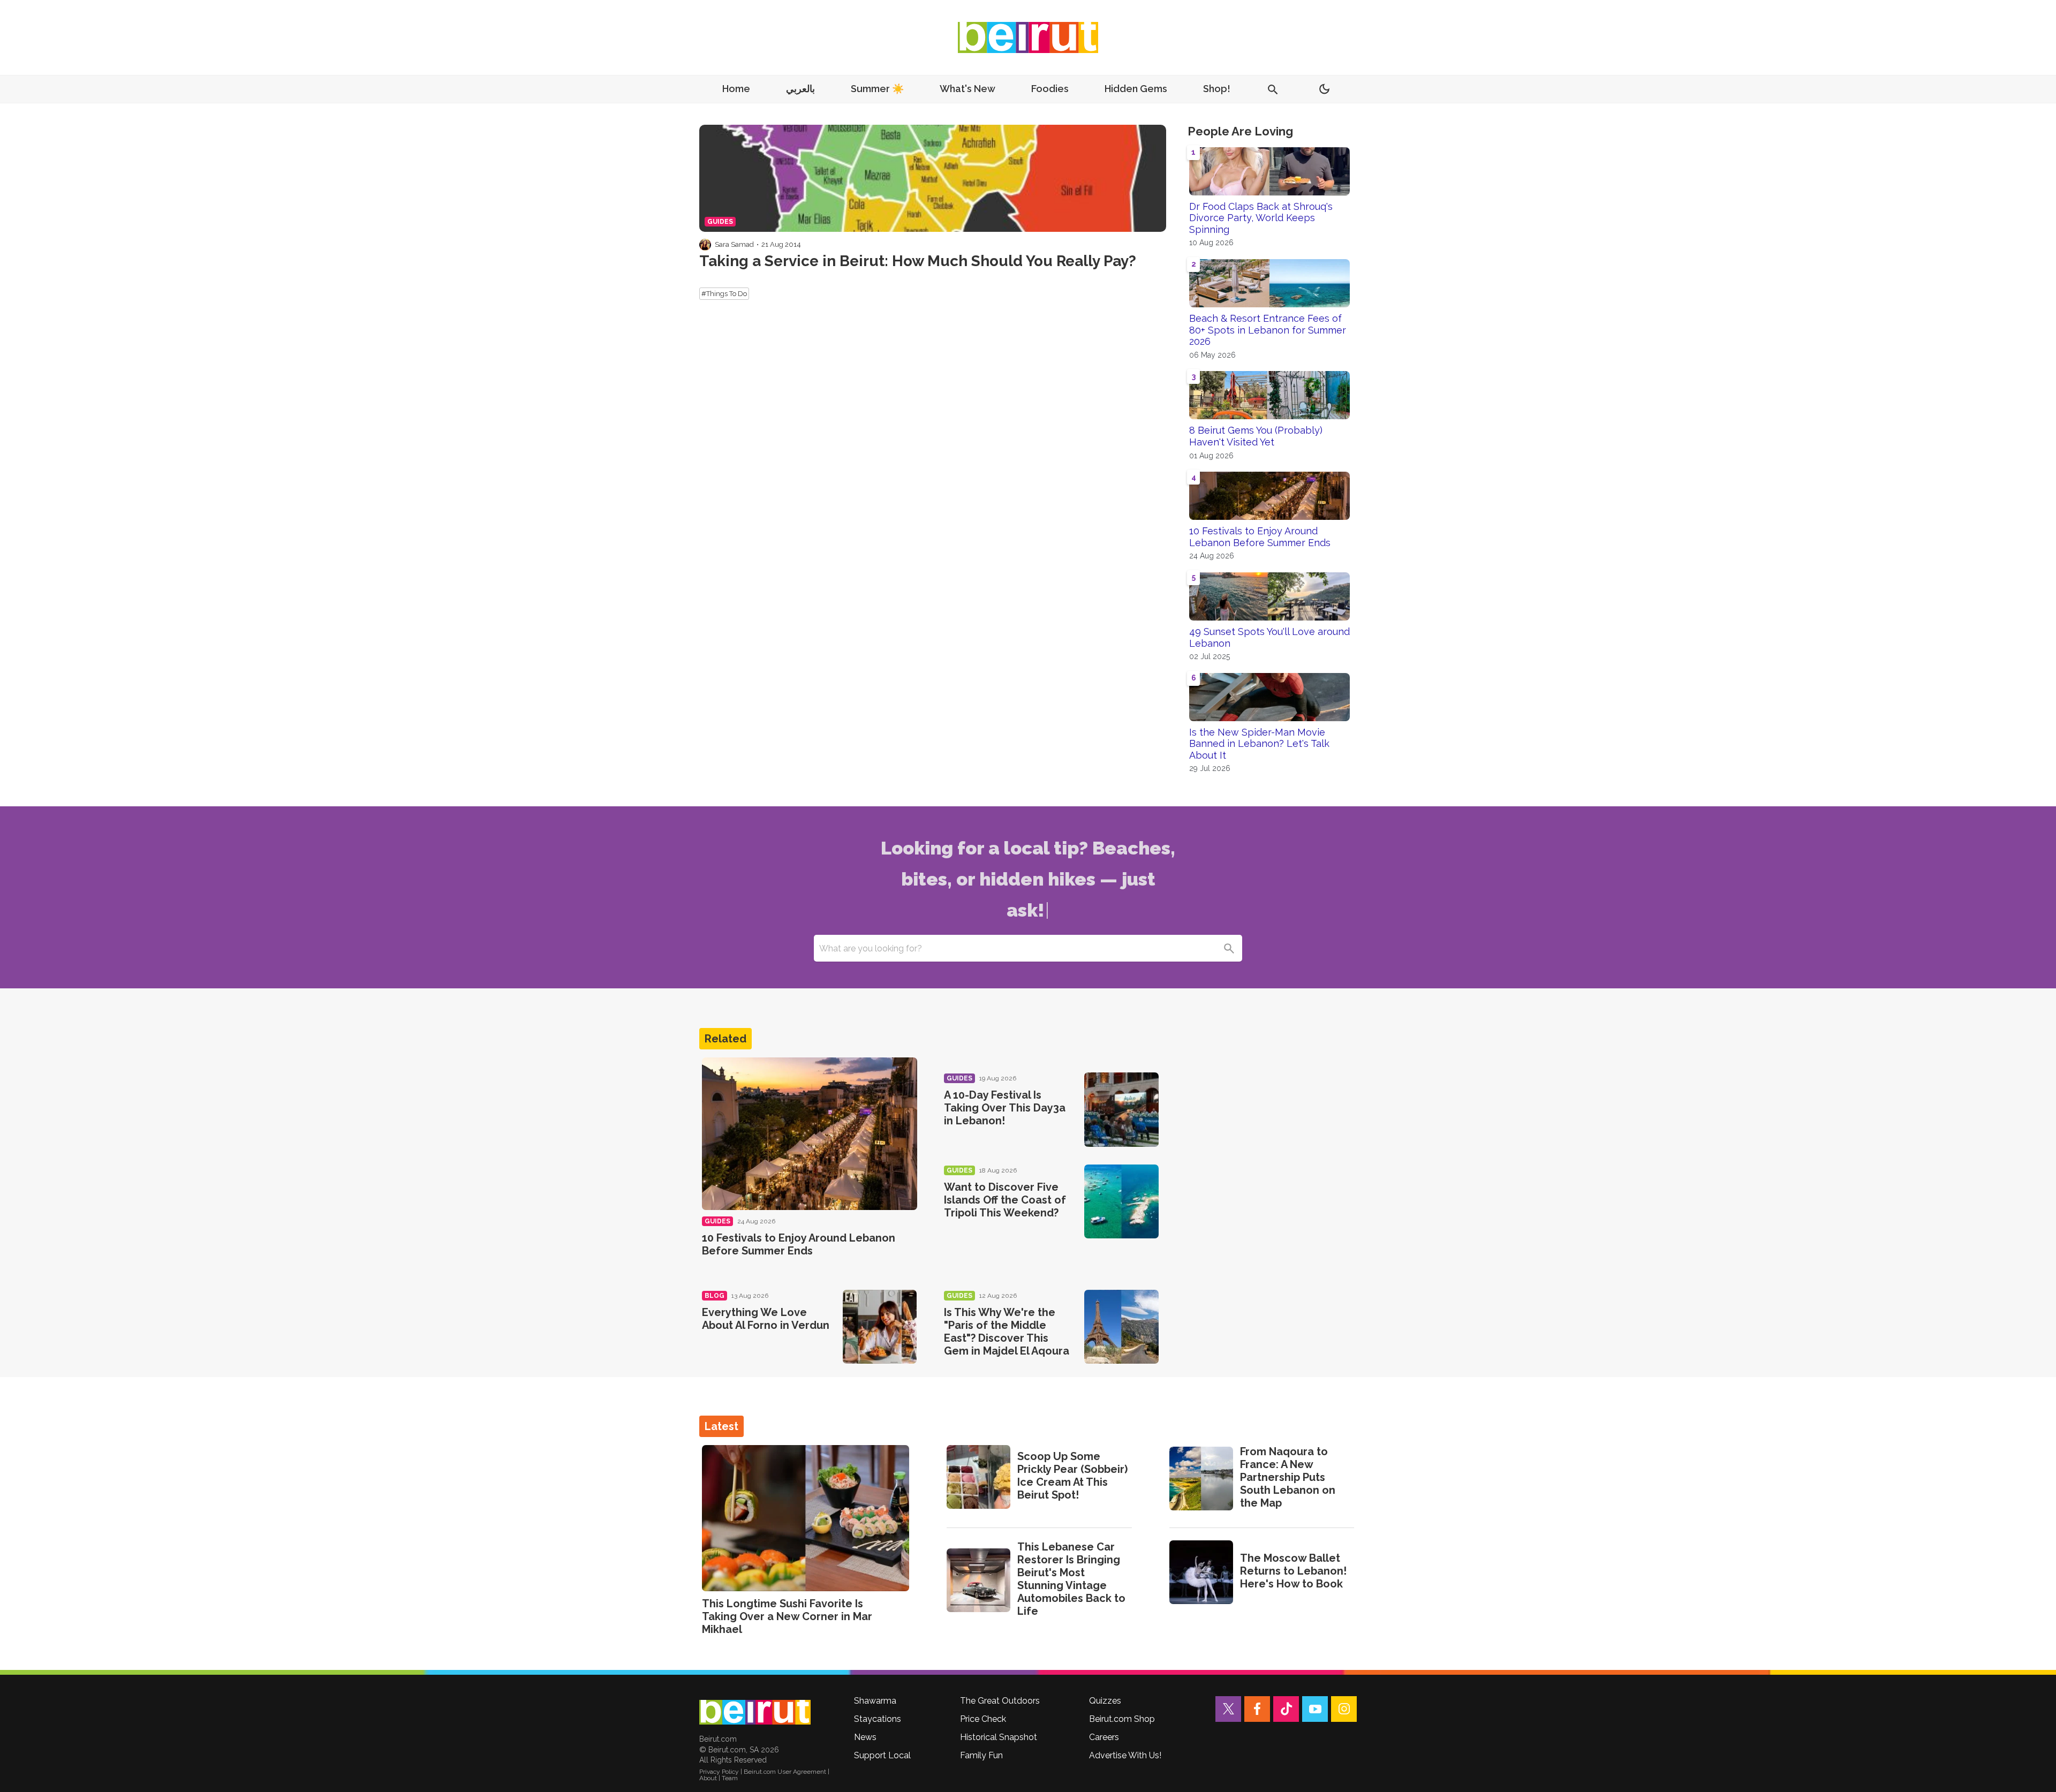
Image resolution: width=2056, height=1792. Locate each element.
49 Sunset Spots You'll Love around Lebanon (1269, 637)
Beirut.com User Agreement (785, 1772)
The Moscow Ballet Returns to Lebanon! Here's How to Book (1293, 1571)
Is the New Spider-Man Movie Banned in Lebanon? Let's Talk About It (1259, 744)
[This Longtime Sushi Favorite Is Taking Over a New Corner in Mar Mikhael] (806, 1518)
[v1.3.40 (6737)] (755, 1712)
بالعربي (800, 89)
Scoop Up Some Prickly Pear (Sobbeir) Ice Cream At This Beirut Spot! (1072, 1476)
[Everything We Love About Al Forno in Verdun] (880, 1327)
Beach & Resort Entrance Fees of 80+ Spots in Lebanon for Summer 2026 (1268, 330)
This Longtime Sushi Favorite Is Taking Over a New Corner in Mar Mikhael (787, 1616)
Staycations (878, 1719)
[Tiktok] (1286, 1709)
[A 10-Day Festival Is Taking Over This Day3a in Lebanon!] (1121, 1110)
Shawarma (875, 1701)
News (865, 1737)
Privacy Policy (719, 1772)
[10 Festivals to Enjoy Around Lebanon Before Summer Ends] (810, 1134)
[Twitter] (1228, 1709)
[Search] (1229, 948)
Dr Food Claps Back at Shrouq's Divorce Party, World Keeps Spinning (1261, 218)
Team (730, 1778)
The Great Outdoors (1000, 1701)
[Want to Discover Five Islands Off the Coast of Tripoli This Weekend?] (1121, 1202)
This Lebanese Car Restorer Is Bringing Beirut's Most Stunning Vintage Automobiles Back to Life (1071, 1579)
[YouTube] (1315, 1709)
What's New (967, 89)
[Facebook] (1257, 1709)
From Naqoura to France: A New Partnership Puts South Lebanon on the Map (1288, 1477)
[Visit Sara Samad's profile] (705, 245)
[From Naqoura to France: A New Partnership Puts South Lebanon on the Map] (1201, 1479)
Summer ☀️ (877, 89)
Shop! (1217, 89)
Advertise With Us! (1125, 1755)
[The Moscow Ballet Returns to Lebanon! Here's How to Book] (1201, 1572)
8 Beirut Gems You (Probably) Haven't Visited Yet (1256, 436)
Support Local (882, 1755)
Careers (1104, 1737)
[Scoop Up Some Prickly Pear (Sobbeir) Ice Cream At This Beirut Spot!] (978, 1477)
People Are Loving (1240, 131)
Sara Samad (734, 244)
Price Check (983, 1719)
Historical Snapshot (999, 1737)
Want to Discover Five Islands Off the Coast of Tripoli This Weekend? (1005, 1200)
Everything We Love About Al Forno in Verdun (766, 1319)
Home (736, 89)
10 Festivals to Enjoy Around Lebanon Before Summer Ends (1260, 537)
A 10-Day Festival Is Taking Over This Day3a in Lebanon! (1005, 1108)
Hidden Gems (1136, 89)
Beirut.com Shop (1122, 1719)
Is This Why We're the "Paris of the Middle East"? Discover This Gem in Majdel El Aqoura (1007, 1332)
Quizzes (1105, 1701)
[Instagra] (1344, 1709)
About (708, 1778)
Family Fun (981, 1755)
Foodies (1050, 89)
